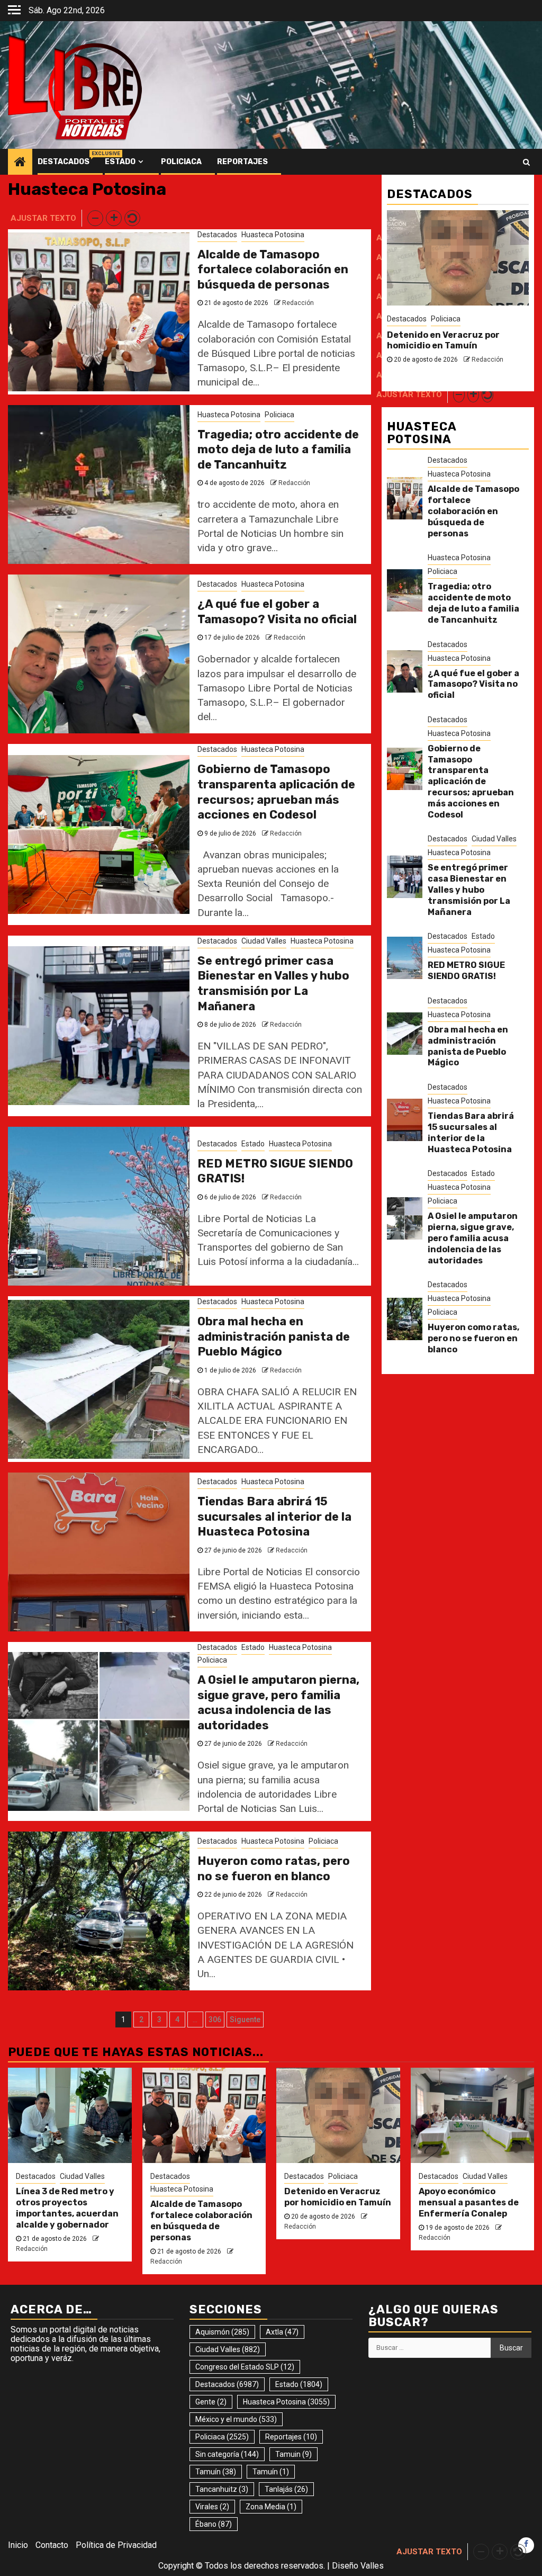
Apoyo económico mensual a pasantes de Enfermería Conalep (448, 346)
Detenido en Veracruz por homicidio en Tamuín (338, 2197)
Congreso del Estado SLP (245, 2367)
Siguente (245, 2019)
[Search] (526, 162)
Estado (120, 162)
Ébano (214, 2524)
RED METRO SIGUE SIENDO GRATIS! (466, 971)
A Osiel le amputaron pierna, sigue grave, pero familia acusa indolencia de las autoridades (278, 1703)
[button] (95, 218)
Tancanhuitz (222, 2489)
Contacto (52, 2545)
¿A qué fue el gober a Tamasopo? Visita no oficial (277, 612)
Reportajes (242, 162)
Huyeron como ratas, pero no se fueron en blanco (274, 1869)
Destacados (64, 162)
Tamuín (216, 2472)
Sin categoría (227, 2454)
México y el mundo (236, 2419)
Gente (211, 2402)
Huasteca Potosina (273, 235)
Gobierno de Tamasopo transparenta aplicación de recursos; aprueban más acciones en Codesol (276, 792)
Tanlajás (286, 2489)
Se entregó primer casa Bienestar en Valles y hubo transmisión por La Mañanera (273, 984)
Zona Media (271, 2507)
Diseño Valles (358, 2566)
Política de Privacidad (116, 2545)
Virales (212, 2507)
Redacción (298, 303)
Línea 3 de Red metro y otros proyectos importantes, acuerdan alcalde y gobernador (67, 2208)
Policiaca (181, 162)
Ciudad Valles (264, 941)
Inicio (18, 2545)
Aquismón (222, 2332)
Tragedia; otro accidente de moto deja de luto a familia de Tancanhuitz (278, 450)
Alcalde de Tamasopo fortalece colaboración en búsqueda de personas (273, 270)
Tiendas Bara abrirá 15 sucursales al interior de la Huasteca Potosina (274, 1516)
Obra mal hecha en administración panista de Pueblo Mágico (274, 1336)
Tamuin (293, 2454)
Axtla (282, 2332)
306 (215, 2019)
